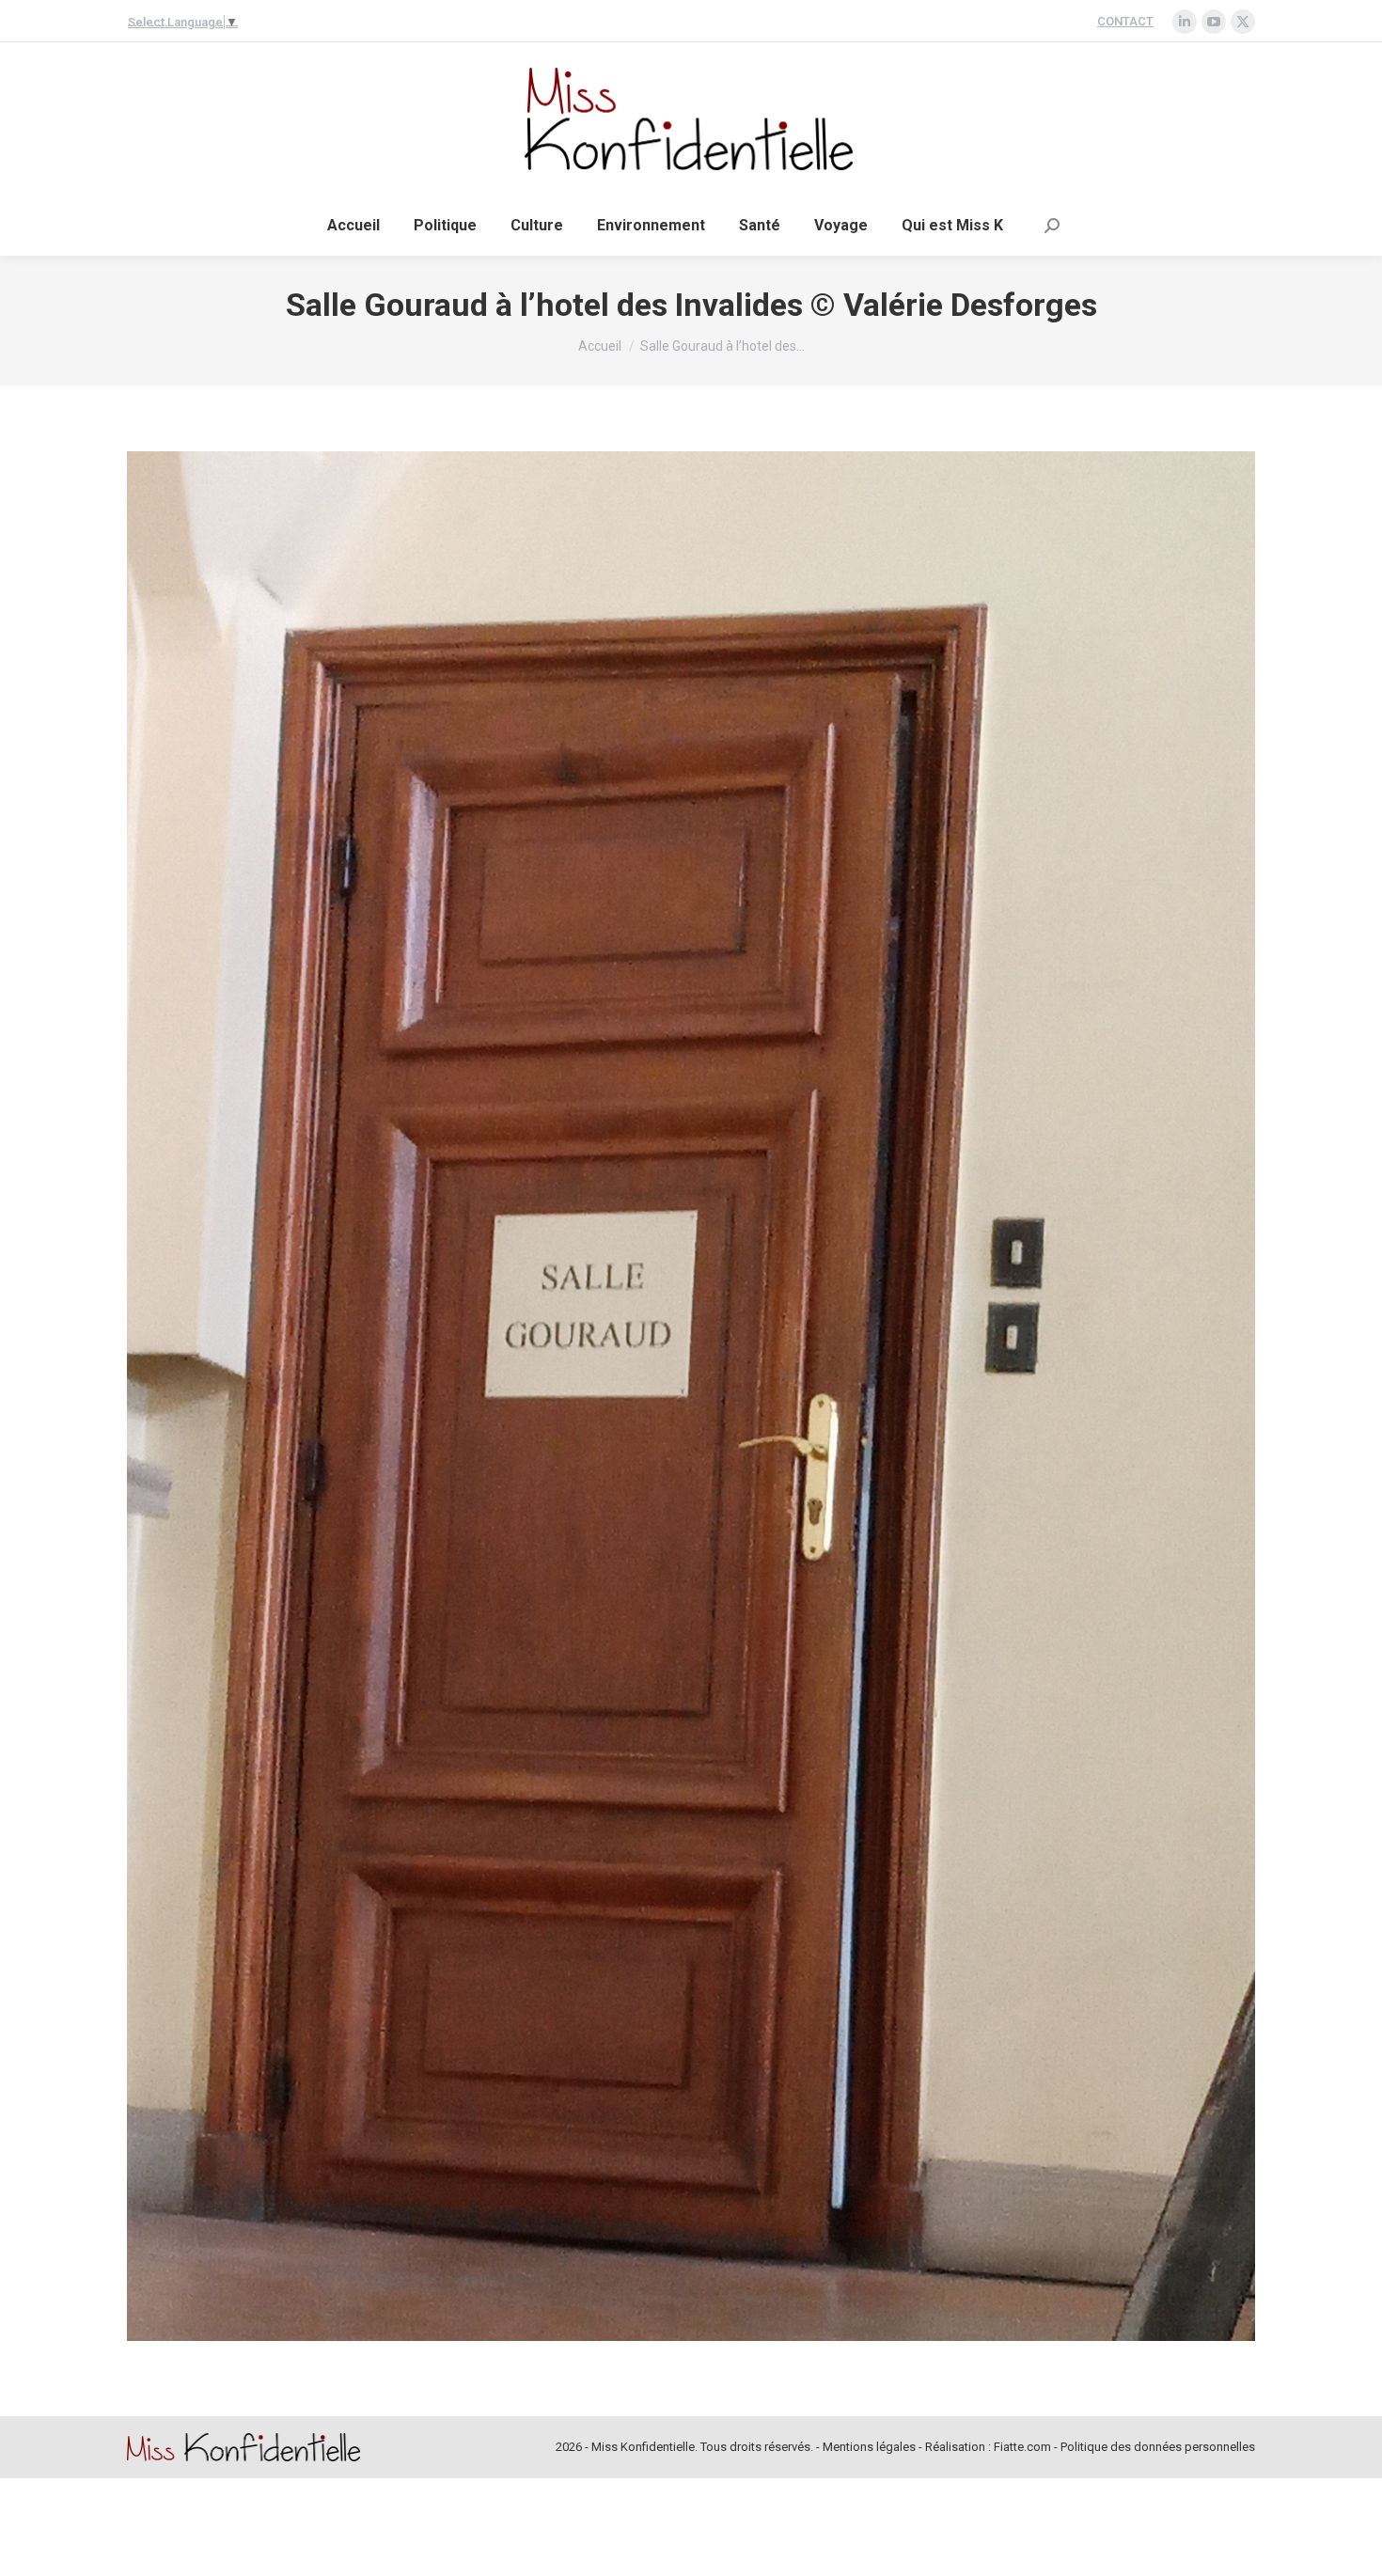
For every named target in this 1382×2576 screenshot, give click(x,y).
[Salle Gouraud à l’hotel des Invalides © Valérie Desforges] (691, 1396)
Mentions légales (869, 2447)
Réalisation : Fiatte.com (988, 2447)
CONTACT (1125, 21)
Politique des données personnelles (1158, 2447)
